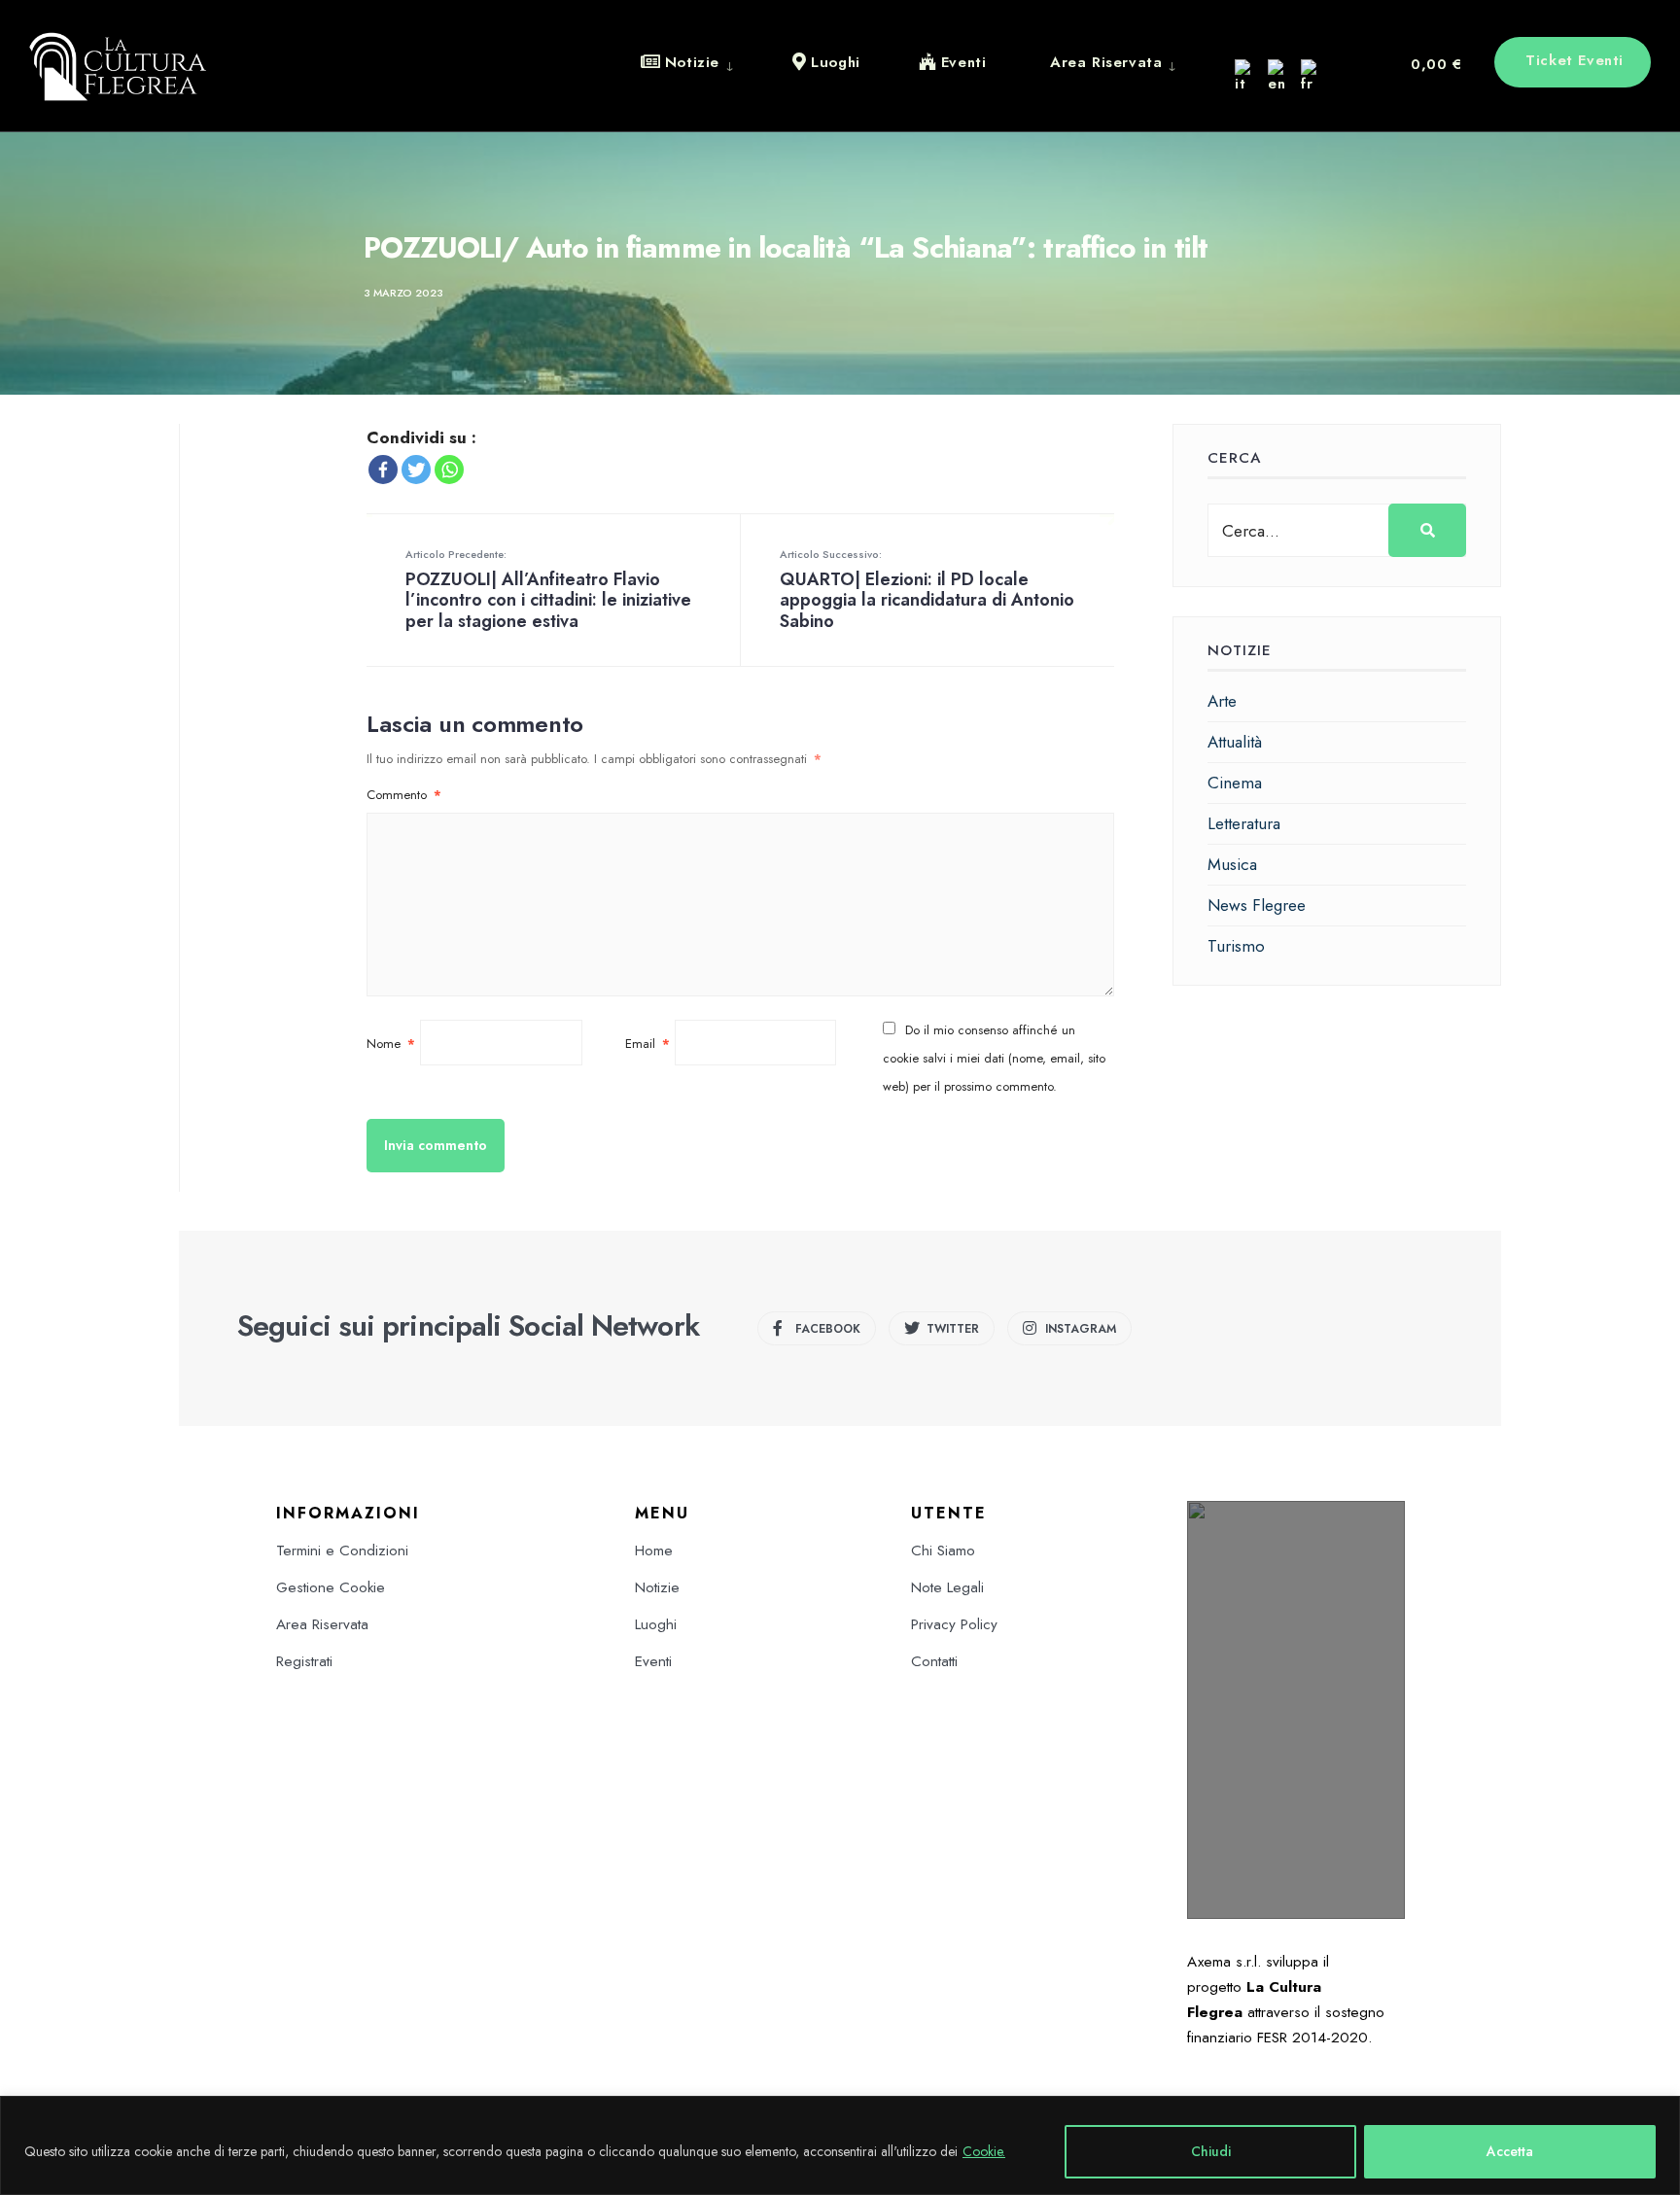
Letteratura (1244, 823)
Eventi (653, 1661)
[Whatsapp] (449, 470)
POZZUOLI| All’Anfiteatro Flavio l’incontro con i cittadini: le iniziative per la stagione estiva (548, 590)
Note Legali (947, 1587)
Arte (1222, 701)
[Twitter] (416, 470)
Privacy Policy (954, 1624)
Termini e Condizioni (342, 1550)
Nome (391, 1044)
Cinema (1235, 783)
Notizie (657, 1587)
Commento (404, 795)
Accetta (1510, 2151)
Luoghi (656, 1624)
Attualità (1235, 742)
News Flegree (1257, 905)
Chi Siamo (943, 1550)
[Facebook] (383, 470)
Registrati (304, 1661)
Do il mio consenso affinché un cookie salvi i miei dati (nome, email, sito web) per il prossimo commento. (994, 1058)
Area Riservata (322, 1624)
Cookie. (984, 2151)
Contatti (934, 1661)
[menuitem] (702, 62)
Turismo (1236, 946)
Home (654, 1550)
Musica (1232, 864)
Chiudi (1211, 2151)
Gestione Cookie (331, 1587)
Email (647, 1044)
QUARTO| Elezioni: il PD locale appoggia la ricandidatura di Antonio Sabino (927, 590)
